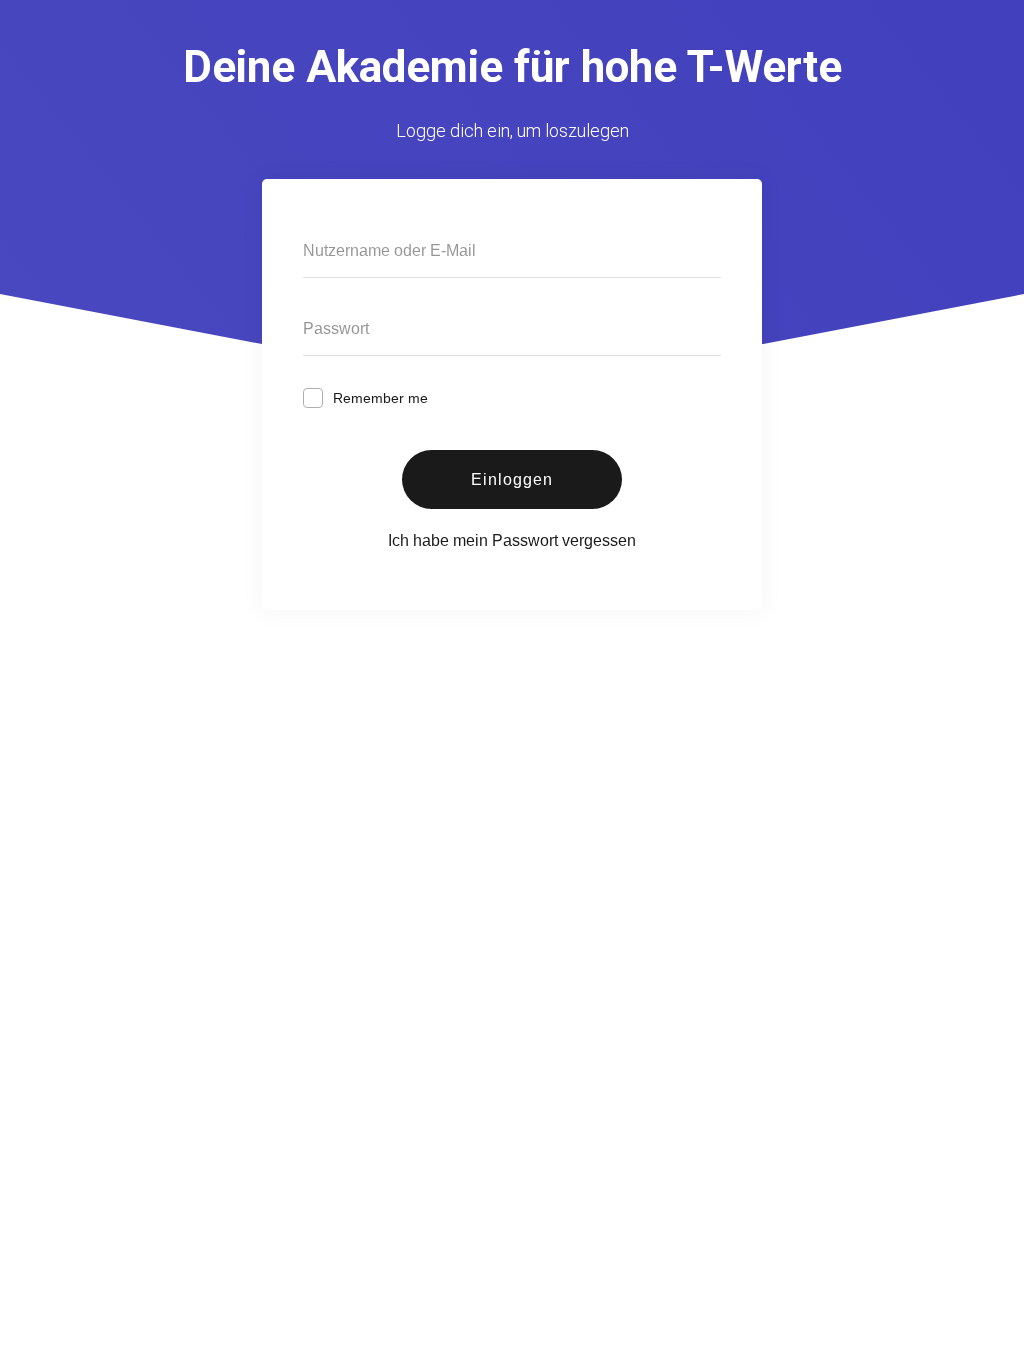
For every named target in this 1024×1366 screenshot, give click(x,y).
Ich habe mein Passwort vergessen (512, 540)
